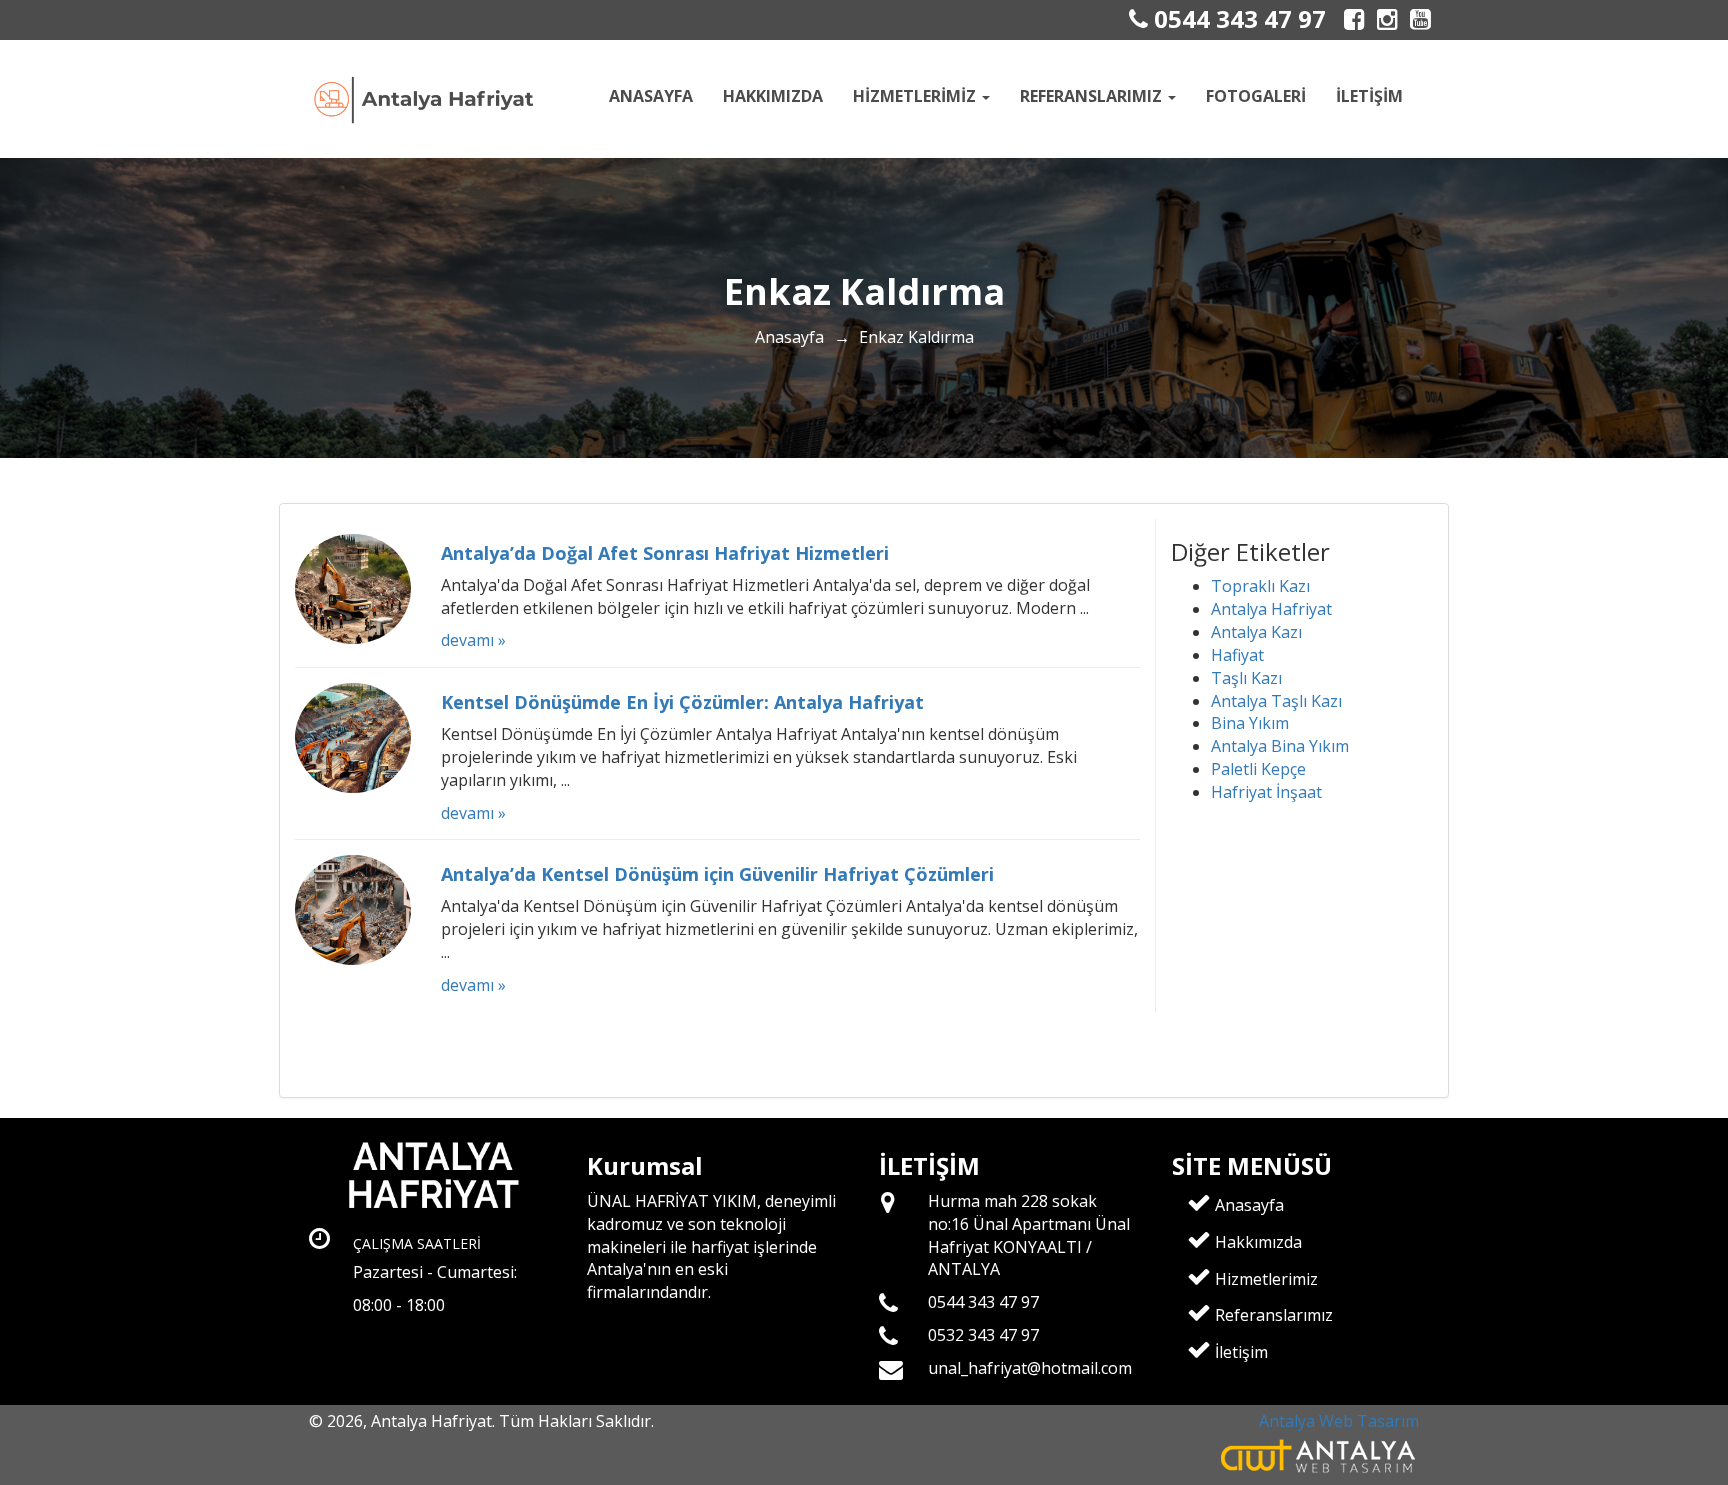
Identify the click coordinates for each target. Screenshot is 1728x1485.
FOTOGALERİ (1256, 96)
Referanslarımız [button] (1093, 96)
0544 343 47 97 (1237, 18)
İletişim (1369, 96)
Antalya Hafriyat (1271, 609)
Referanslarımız (1272, 1315)
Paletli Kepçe (1258, 769)
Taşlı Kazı (1246, 678)
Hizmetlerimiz (1264, 1279)
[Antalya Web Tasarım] (1319, 1454)
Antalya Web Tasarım (1339, 1421)
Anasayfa (651, 96)
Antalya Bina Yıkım (1280, 746)
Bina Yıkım (1250, 723)
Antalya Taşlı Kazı (1276, 701)
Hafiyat (1237, 655)
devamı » (473, 640)
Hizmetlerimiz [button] (916, 96)
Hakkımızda (773, 96)
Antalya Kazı (1256, 632)
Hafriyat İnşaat (1266, 792)
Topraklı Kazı (1260, 586)
